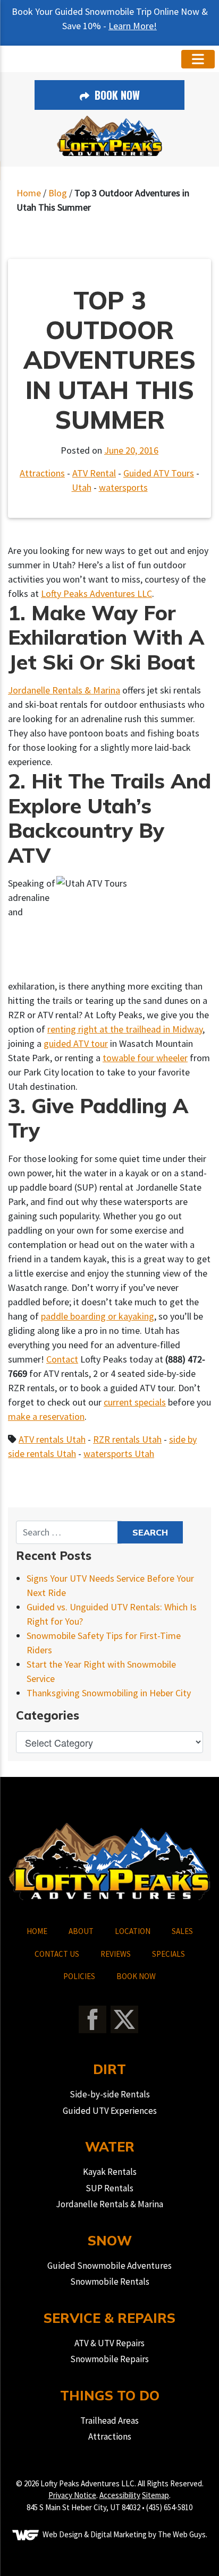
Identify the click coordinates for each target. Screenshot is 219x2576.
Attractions (42, 473)
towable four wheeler (145, 1058)
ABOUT (81, 1931)
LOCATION (133, 1931)
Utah (82, 487)
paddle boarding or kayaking (98, 1316)
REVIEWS (116, 1954)
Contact (62, 1359)
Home (29, 193)
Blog (58, 193)
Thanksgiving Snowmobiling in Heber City (109, 1693)
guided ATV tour (76, 1043)
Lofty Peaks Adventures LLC (96, 593)
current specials (135, 1402)
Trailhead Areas (109, 2421)
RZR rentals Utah (127, 1439)
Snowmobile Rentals (110, 2282)
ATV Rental (94, 473)
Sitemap (155, 2495)
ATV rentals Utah (52, 1439)
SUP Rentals (109, 2188)
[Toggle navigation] (198, 59)
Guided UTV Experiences (110, 2111)
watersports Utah (119, 1454)
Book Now (116, 95)
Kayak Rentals (110, 2172)
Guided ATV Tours (159, 473)
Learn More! (133, 26)
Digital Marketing (119, 2534)
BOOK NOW (136, 1976)
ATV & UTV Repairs (109, 2343)
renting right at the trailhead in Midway (125, 1029)
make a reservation (46, 1416)
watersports (123, 487)
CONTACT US (57, 1954)
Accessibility (120, 2495)
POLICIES (79, 1976)
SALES (182, 1931)
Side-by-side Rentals (110, 2094)
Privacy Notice (72, 2495)
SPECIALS (169, 1954)
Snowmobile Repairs (109, 2359)
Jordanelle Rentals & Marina (64, 690)
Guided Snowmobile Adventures (109, 2266)
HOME (37, 1931)
